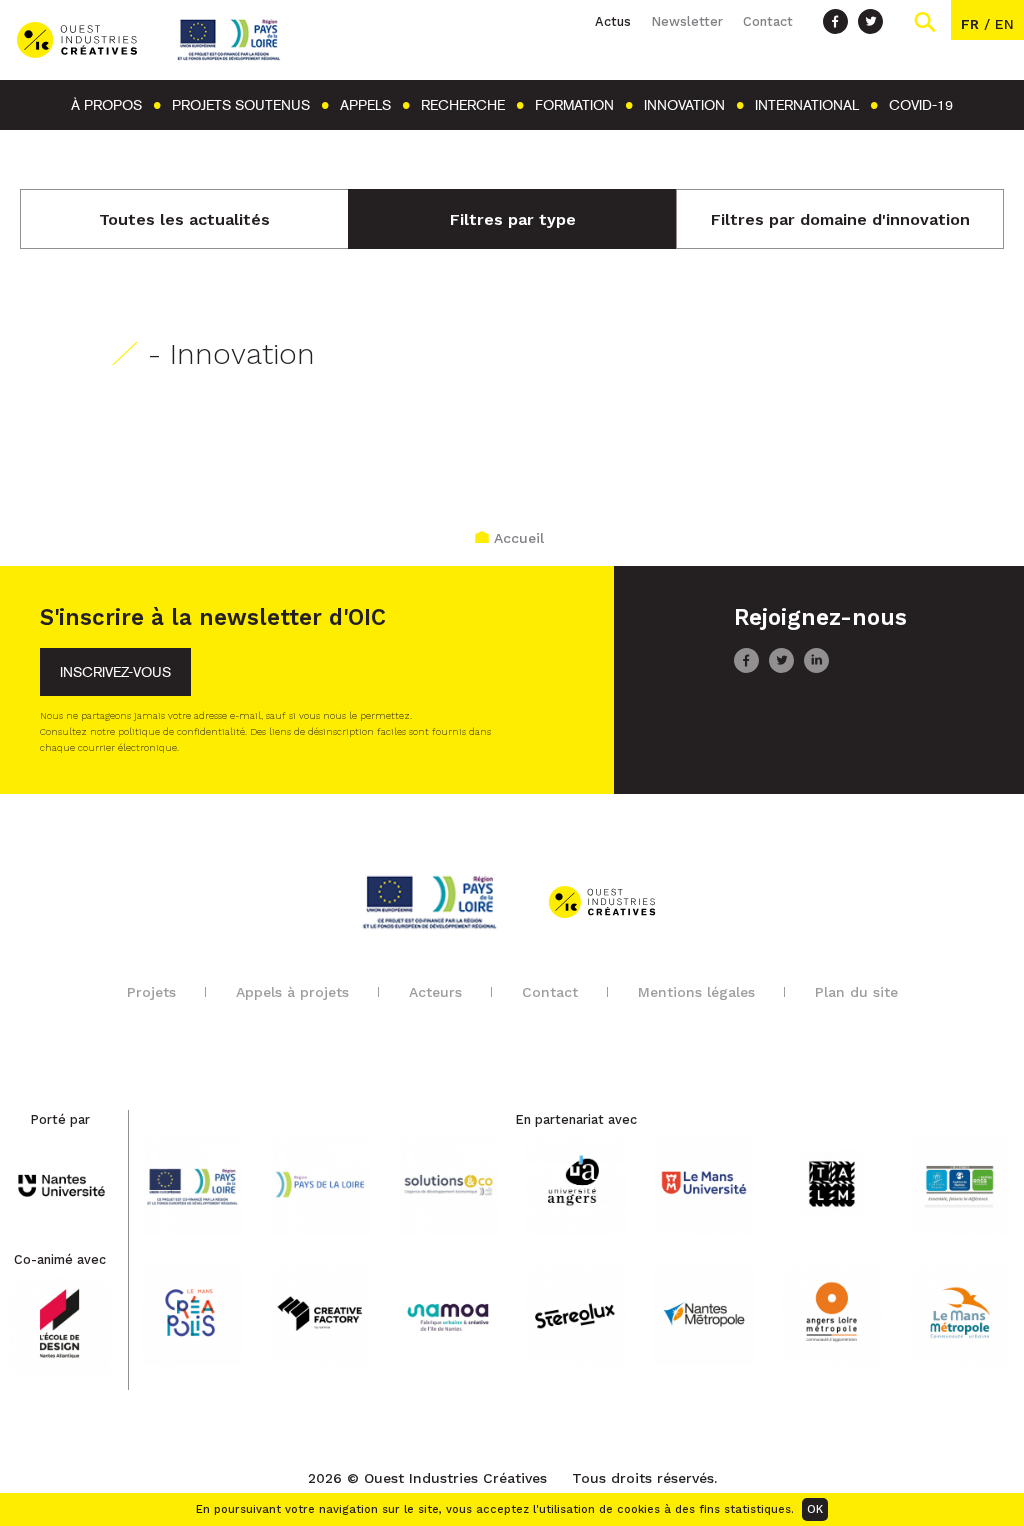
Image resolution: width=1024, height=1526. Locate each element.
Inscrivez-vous (115, 672)
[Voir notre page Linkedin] (816, 668)
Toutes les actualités (184, 219)
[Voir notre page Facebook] (835, 21)
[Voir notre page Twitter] (870, 21)
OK (815, 1509)
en (1004, 24)
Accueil (519, 538)
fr (970, 24)
